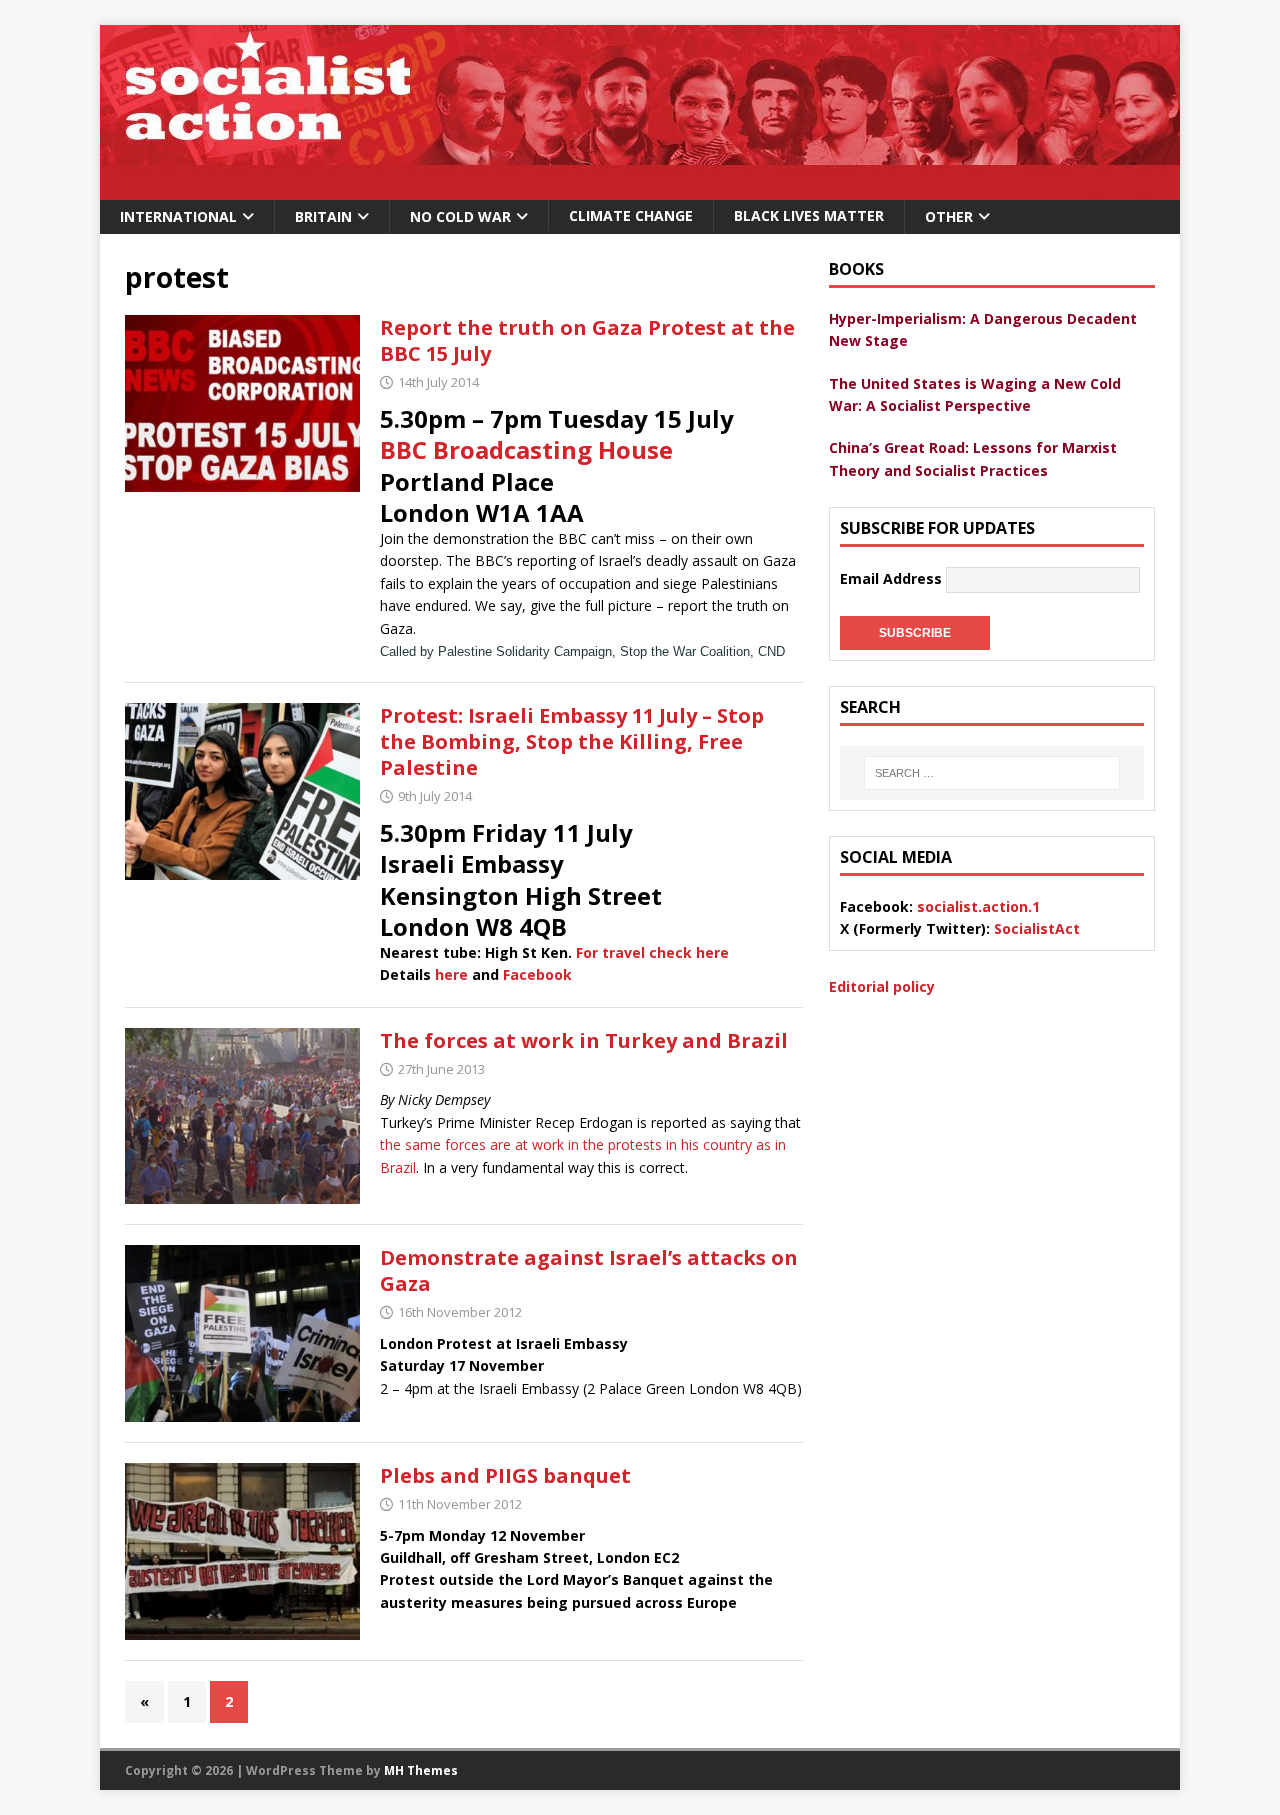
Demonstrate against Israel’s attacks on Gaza (589, 1270)
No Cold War (460, 216)
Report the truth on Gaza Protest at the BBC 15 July (587, 340)
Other (949, 216)
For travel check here (652, 952)
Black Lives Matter (809, 215)
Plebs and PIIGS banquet (505, 1475)
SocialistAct (1037, 928)
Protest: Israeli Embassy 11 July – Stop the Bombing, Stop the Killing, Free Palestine (572, 741)
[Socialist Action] (640, 188)
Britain (323, 216)
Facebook (537, 974)
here (451, 974)
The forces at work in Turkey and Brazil (584, 1040)
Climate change (631, 215)
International (178, 216)
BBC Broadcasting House (526, 449)
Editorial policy (882, 986)
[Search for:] (992, 773)
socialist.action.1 (978, 906)
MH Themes (421, 1770)
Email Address (893, 578)
